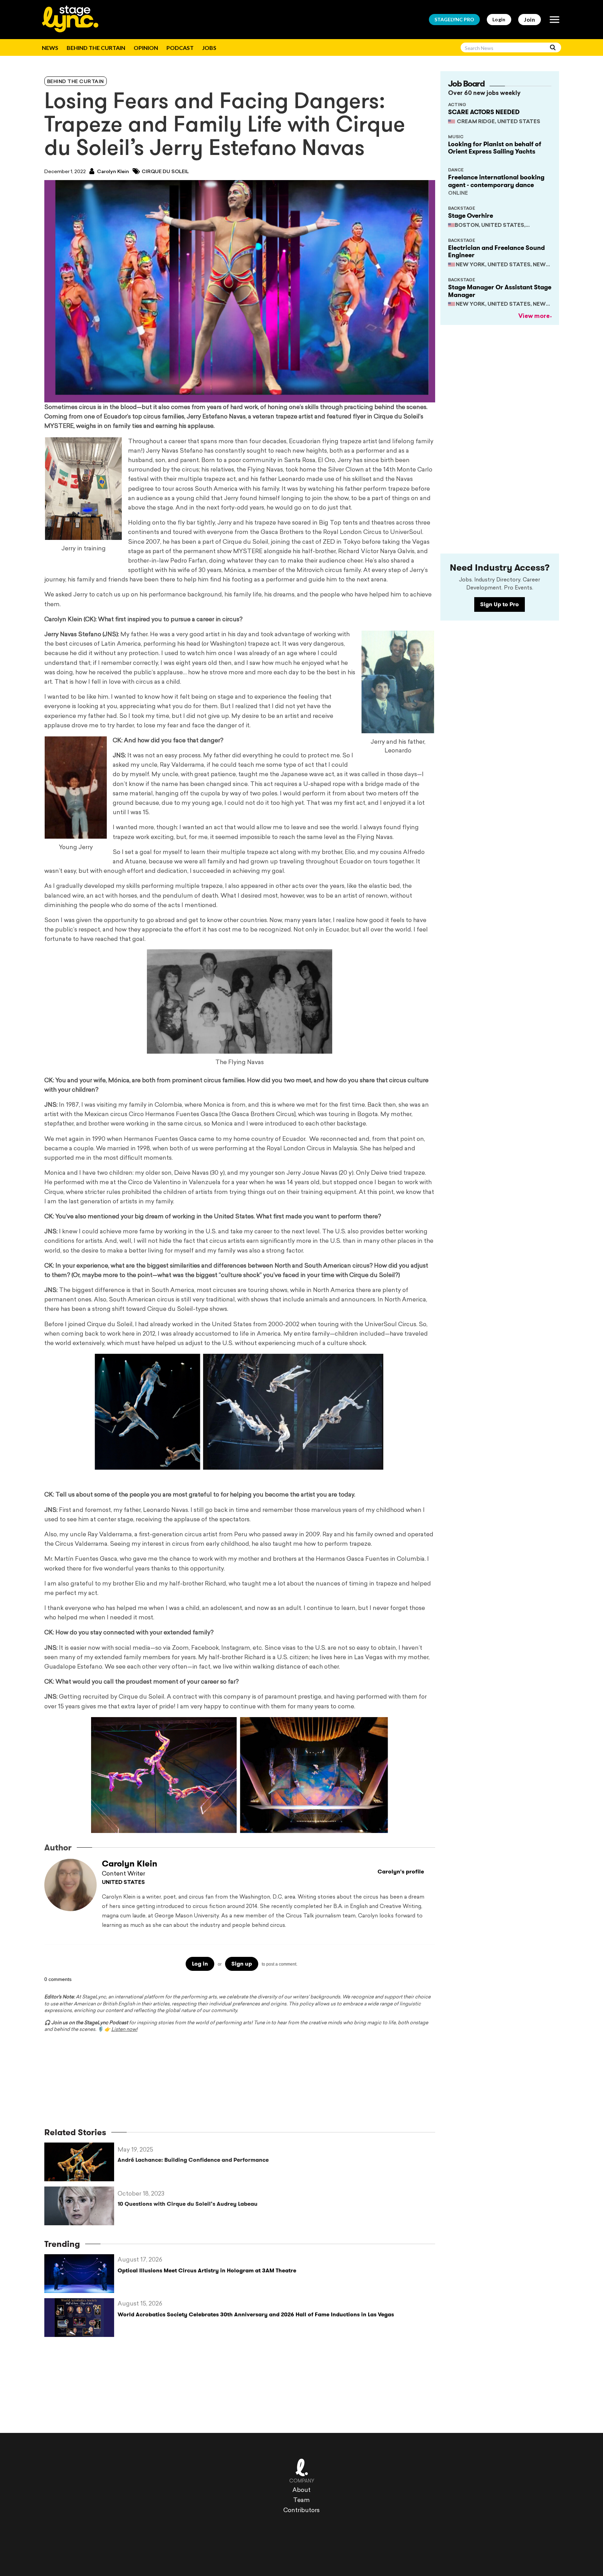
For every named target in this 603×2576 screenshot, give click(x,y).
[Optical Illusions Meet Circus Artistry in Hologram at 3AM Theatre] (81, 2274)
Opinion (146, 48)
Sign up (242, 1964)
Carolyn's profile (401, 1872)
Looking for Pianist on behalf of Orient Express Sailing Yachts (495, 148)
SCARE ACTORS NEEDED (484, 112)
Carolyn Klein (113, 172)
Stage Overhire (471, 216)
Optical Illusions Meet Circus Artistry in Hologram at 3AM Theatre (207, 2270)
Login (499, 19)
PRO (454, 19)
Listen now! (124, 2030)
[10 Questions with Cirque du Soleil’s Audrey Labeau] (81, 2206)
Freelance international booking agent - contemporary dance (496, 181)
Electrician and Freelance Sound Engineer (496, 252)
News (50, 48)
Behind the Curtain (96, 48)
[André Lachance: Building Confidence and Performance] (81, 2162)
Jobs (209, 48)
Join (530, 19)
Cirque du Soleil (165, 172)
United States (123, 1883)
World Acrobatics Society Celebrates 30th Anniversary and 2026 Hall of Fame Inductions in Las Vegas (256, 2314)
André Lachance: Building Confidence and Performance (193, 2160)
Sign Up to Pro (500, 604)
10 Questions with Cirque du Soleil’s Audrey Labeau (188, 2204)
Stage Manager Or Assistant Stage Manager (500, 291)
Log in (200, 1964)
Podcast (180, 48)
